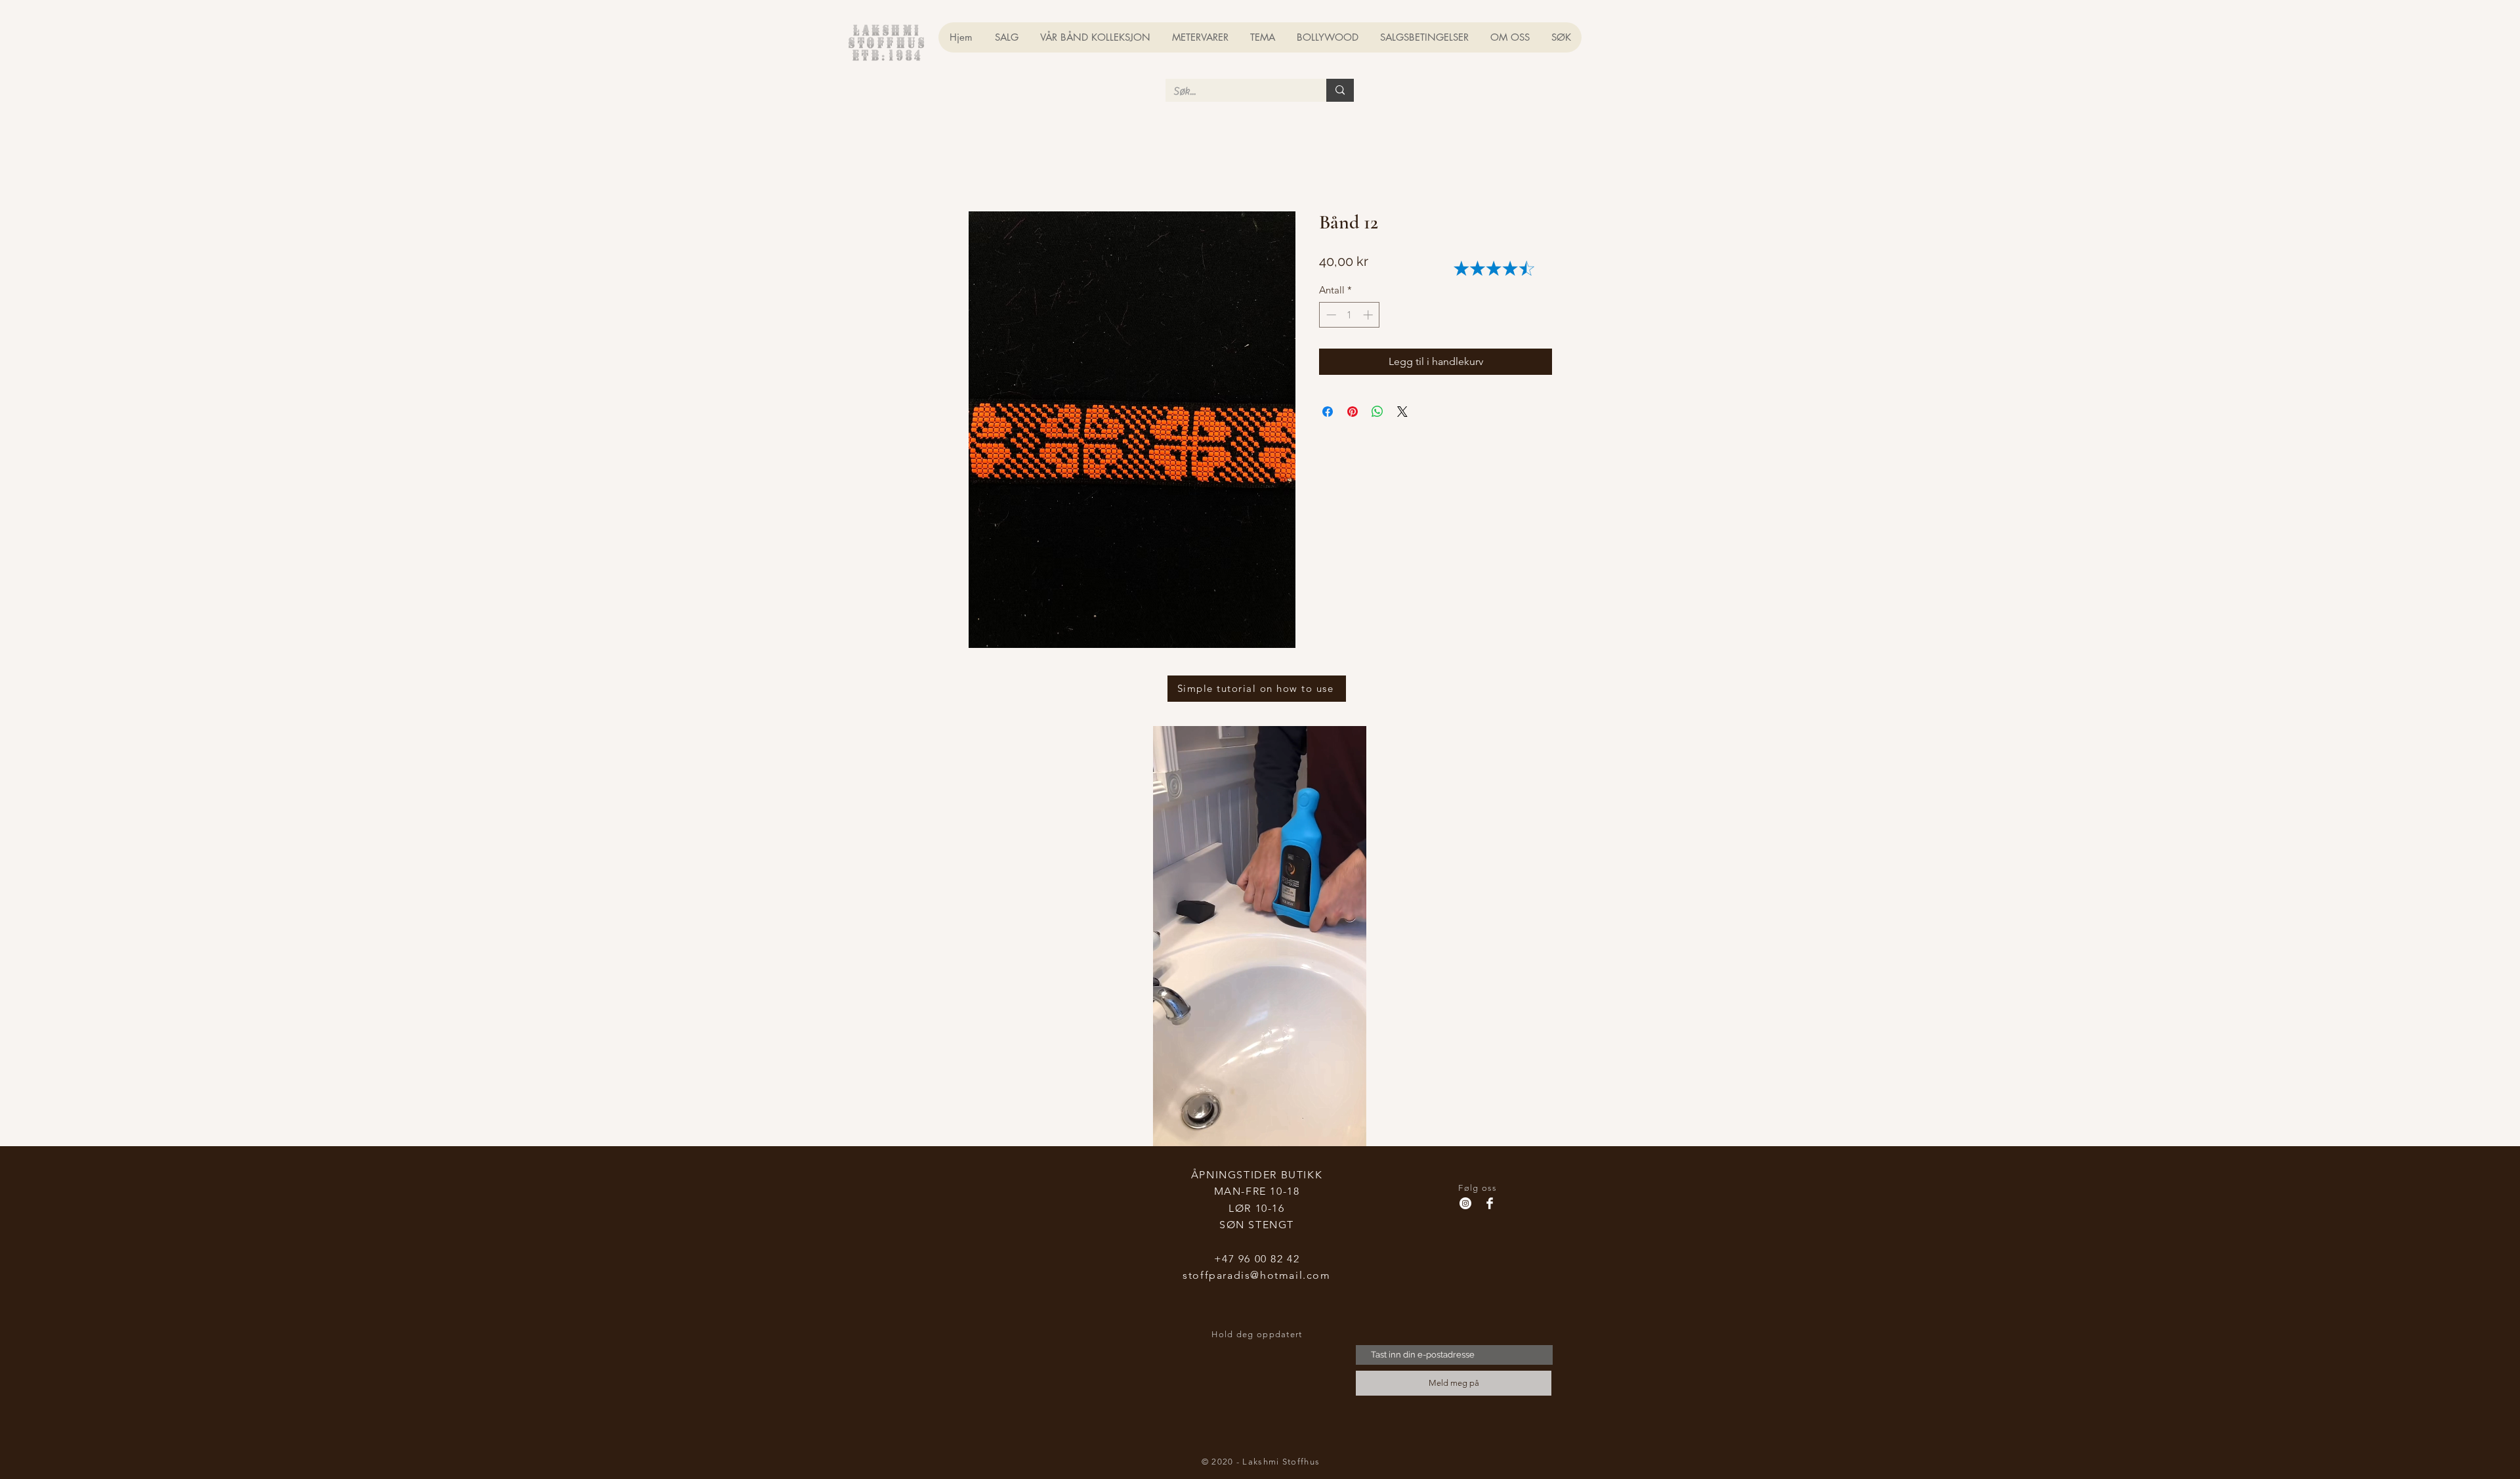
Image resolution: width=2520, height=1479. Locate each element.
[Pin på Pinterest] (1353, 414)
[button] (1813, 32)
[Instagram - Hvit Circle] (1465, 1205)
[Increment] (1369, 317)
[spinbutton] (1350, 317)
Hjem (981, 165)
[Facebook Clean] (1490, 1205)
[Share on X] (1402, 414)
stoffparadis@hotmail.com (1256, 1277)
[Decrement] (1330, 317)
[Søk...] (1340, 90)
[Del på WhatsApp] (1377, 414)
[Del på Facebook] (1328, 414)
